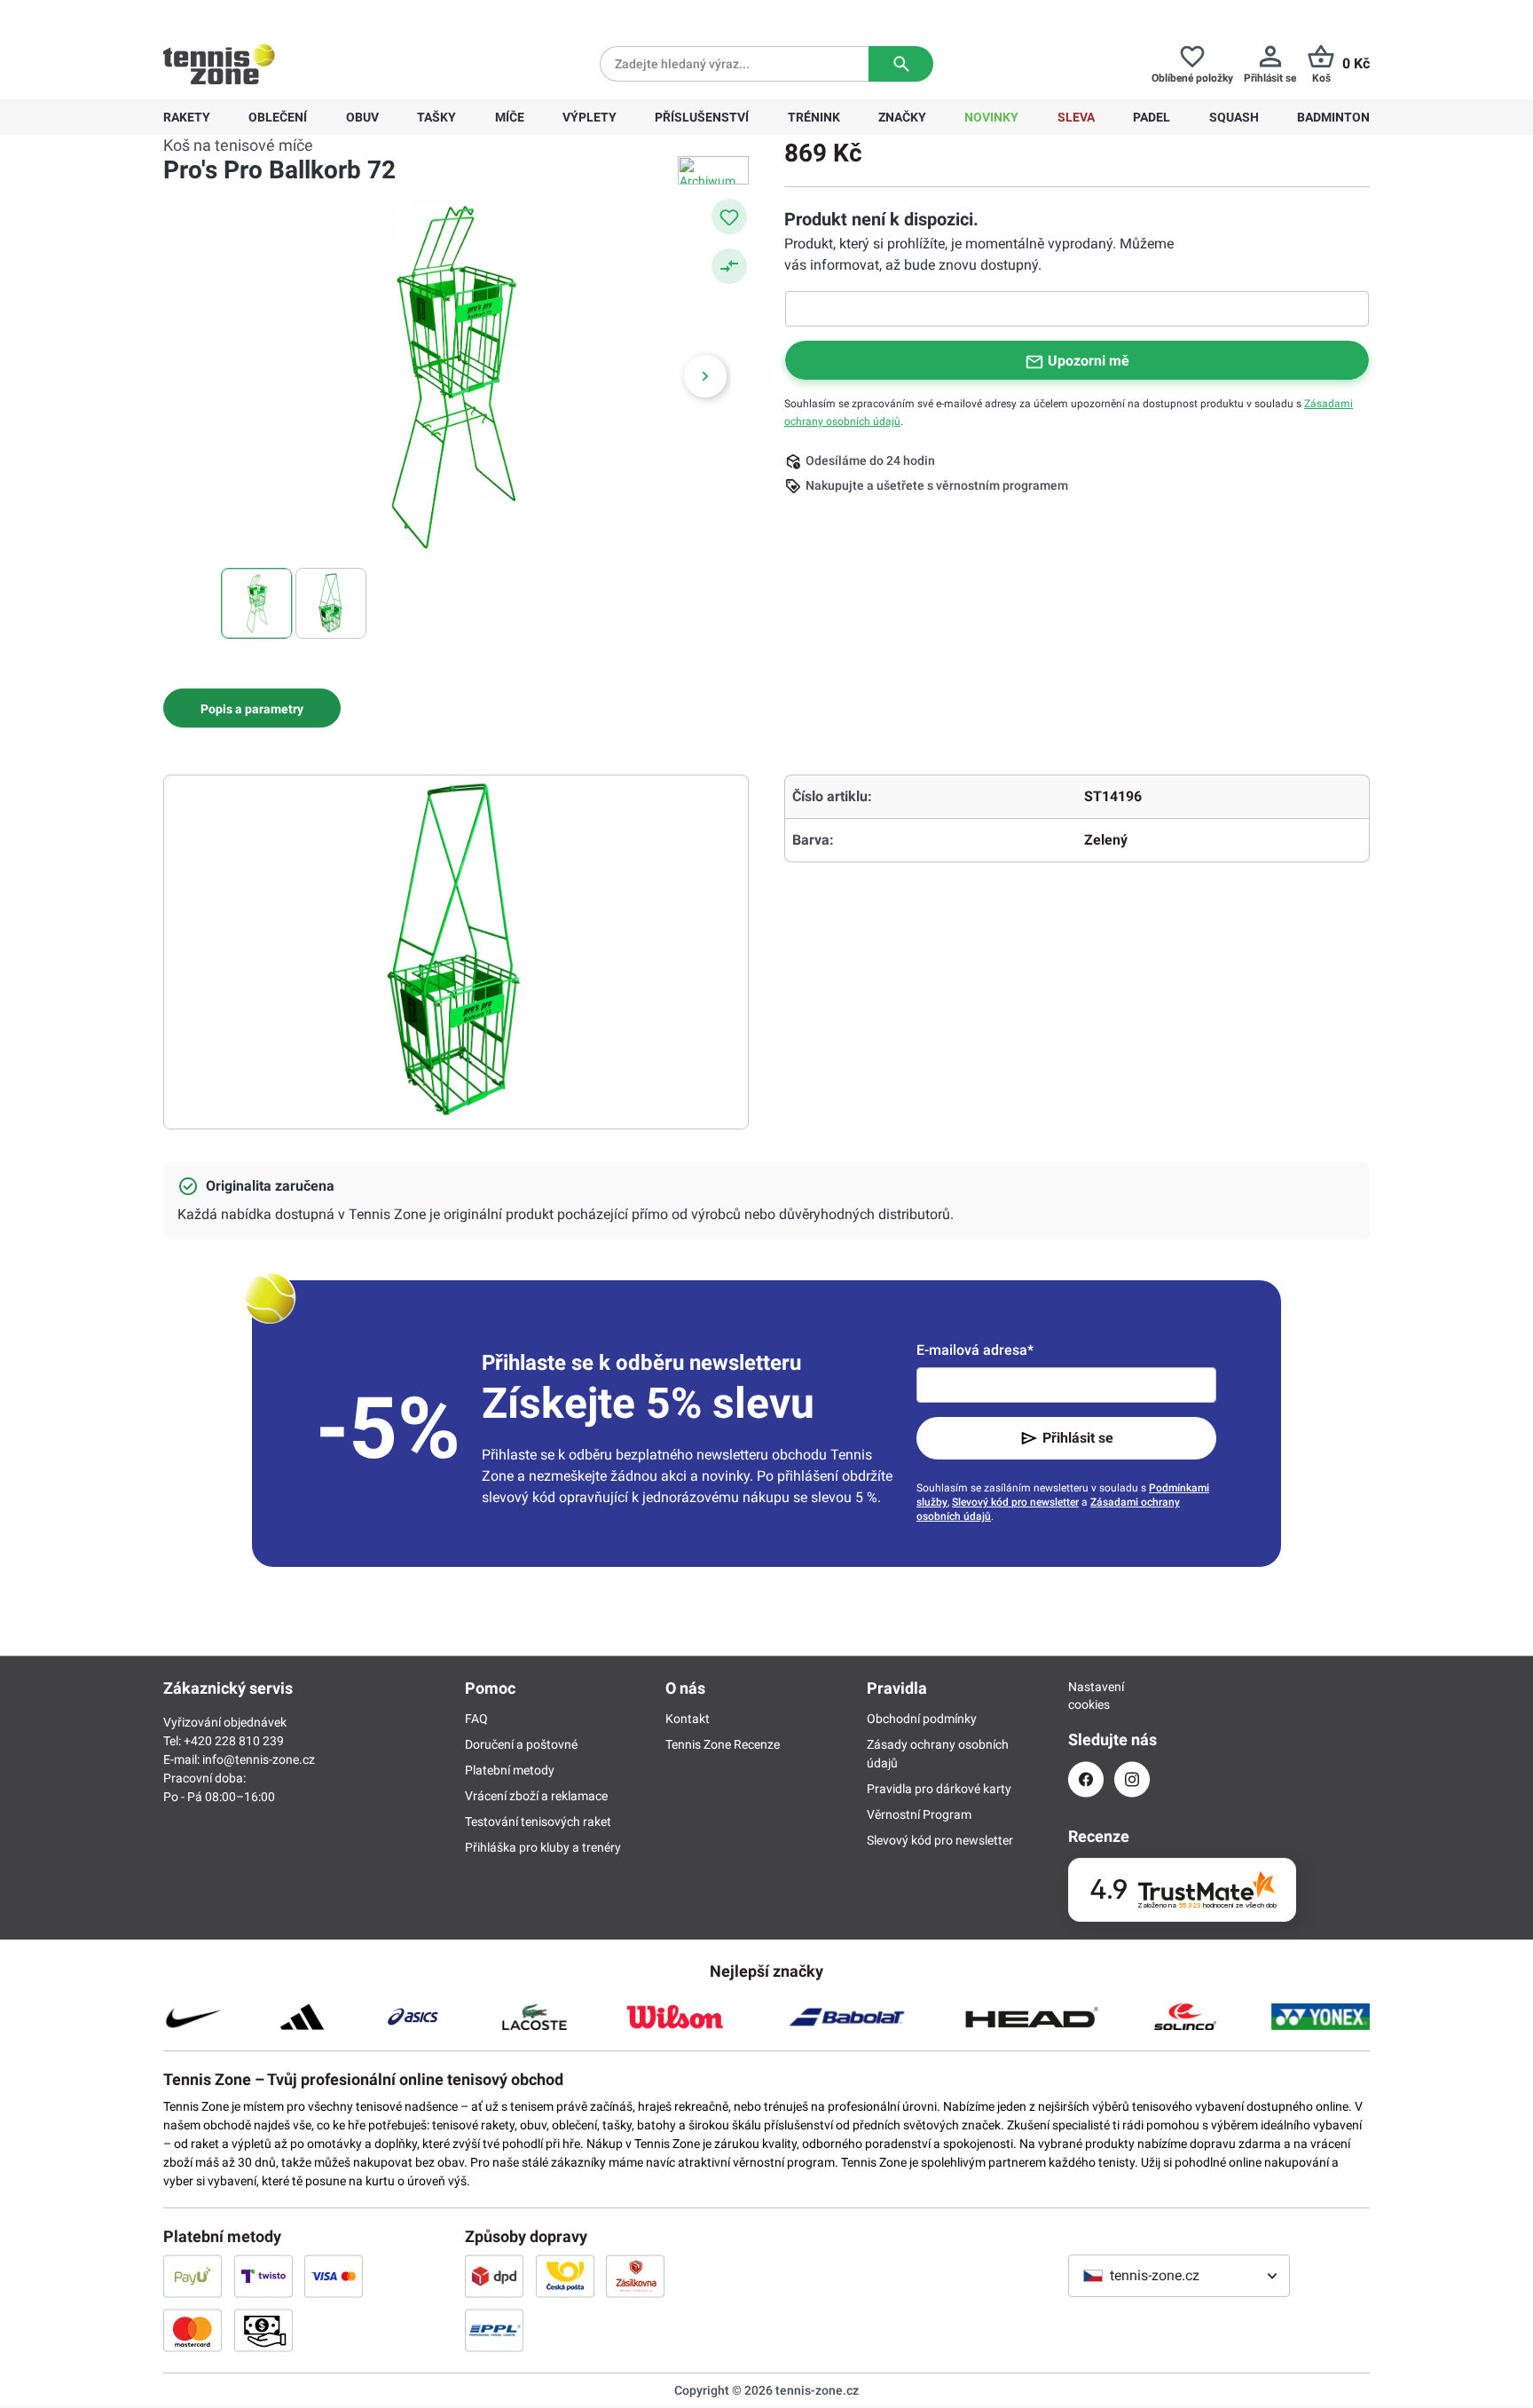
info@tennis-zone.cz (259, 1759)
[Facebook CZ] (1086, 1779)
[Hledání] (901, 64)
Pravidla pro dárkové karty (939, 1789)
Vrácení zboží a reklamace (536, 1796)
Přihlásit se (1078, 1438)
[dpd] (494, 2276)
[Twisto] (263, 2276)
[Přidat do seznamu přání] (729, 216)
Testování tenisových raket (538, 1822)
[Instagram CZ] (1132, 1779)
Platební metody (510, 1770)
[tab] (252, 708)
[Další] (705, 376)
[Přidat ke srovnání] (729, 266)
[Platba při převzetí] (263, 2330)
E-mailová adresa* (975, 1350)
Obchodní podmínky (922, 1719)
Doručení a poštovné (521, 1744)
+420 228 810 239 (277, 14)
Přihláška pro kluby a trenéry (543, 1847)
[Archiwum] (713, 170)
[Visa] (334, 2276)
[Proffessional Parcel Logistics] (494, 2330)
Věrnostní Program (919, 1814)
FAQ (476, 1719)
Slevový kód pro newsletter (1015, 1502)
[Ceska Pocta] (565, 2276)
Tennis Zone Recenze (723, 1744)
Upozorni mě (1089, 361)
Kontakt (688, 1719)
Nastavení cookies (1086, 1696)
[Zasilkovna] (635, 2276)
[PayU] (193, 2276)
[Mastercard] (193, 2330)
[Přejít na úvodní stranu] (219, 64)
